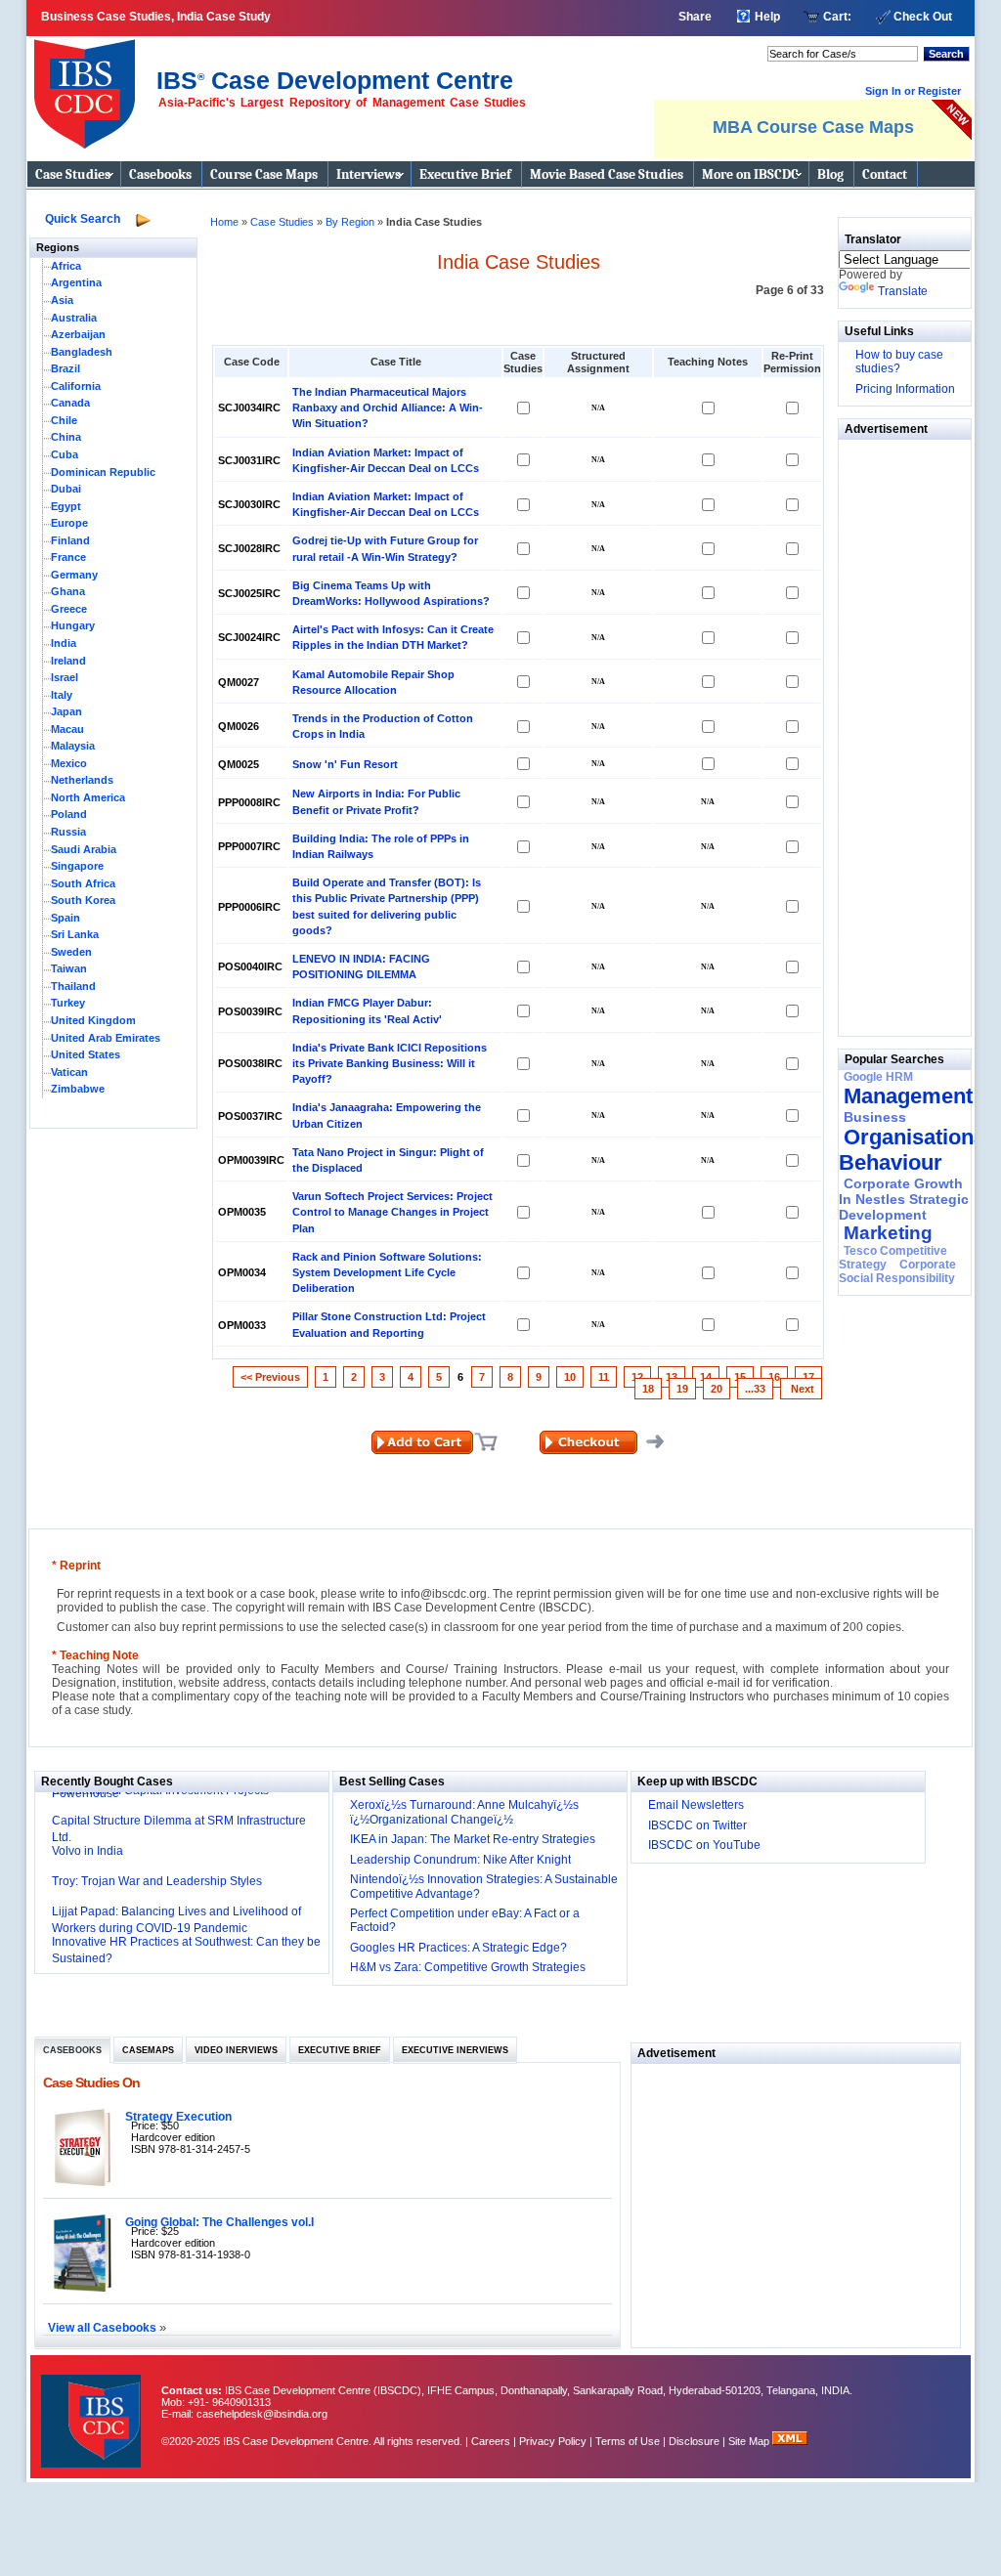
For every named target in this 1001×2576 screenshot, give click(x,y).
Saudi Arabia (84, 849)
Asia (62, 300)
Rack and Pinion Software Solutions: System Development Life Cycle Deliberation (387, 1272)
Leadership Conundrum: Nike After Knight (460, 1860)
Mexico (69, 763)
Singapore (77, 866)
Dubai (66, 489)
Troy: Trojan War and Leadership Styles (157, 1881)
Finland (70, 540)
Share (695, 17)
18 (648, 1389)
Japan (66, 711)
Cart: (837, 17)
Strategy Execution (178, 2116)
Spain (65, 918)
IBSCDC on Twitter (697, 1825)
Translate (903, 291)
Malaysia (73, 746)
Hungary (73, 625)
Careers (491, 2441)
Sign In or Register (913, 91)
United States (86, 1054)
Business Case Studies (89, 86)
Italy (62, 695)
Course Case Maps (264, 174)
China (66, 437)
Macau (67, 729)
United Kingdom (93, 1020)
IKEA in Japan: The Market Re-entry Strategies (473, 1839)
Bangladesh (82, 352)
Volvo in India (87, 1851)
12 (637, 1377)
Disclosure (694, 2441)
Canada (70, 403)
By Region (351, 222)
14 (706, 1377)
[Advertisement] (897, 733)
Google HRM (878, 1077)
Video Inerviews (236, 2050)
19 (682, 1389)
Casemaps (148, 2050)
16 (774, 1377)
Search (946, 54)
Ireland (68, 661)
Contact (885, 174)
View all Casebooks (104, 2327)
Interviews (369, 174)
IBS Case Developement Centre (93, 2408)
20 (717, 1389)
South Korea (83, 900)
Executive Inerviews (455, 2050)
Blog (830, 174)
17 (808, 1377)
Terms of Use (628, 2441)
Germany (74, 575)
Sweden (71, 952)
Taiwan (69, 968)
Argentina (76, 282)
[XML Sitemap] (790, 2441)
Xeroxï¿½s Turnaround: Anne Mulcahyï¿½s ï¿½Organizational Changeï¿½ (464, 1812)
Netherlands (82, 780)
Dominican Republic (103, 472)
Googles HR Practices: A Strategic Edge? (458, 1948)
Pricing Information (905, 389)
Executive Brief (465, 174)
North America (88, 797)
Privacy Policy (553, 2441)
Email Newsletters (696, 1805)
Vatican (69, 1072)
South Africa (83, 883)
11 (604, 1377)
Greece (69, 609)
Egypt (66, 506)
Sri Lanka (75, 934)
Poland (69, 814)
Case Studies (73, 174)
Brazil (65, 368)
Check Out (923, 17)
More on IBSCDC (750, 174)
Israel (65, 677)
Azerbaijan (78, 334)
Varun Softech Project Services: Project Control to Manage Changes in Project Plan (392, 1212)
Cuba (65, 454)
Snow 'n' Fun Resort (345, 764)
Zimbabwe (78, 1089)
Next (801, 1389)
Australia (74, 318)
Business (875, 1117)
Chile (64, 420)
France (68, 557)
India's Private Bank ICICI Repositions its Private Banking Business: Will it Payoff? (390, 1063)
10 (570, 1377)
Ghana (68, 591)
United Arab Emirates (106, 1038)
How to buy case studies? (899, 362)
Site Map (750, 2441)
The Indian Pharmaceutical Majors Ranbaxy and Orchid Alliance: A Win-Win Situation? (388, 408)
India (64, 643)
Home (224, 222)
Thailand (73, 986)
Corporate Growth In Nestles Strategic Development (904, 1199)
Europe (69, 523)
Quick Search (83, 219)
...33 (755, 1389)
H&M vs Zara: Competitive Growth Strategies (468, 1967)
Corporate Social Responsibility (897, 1271)
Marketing (888, 1233)
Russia (68, 832)
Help (767, 17)
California (76, 386)
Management (908, 1096)
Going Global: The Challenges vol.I (219, 2222)
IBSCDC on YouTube (704, 1845)
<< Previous (270, 1377)
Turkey (68, 1003)
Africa (66, 266)
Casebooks (160, 174)
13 (672, 1377)
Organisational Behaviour (915, 1150)
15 (740, 1377)
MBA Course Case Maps (813, 127)
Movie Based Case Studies (607, 174)
